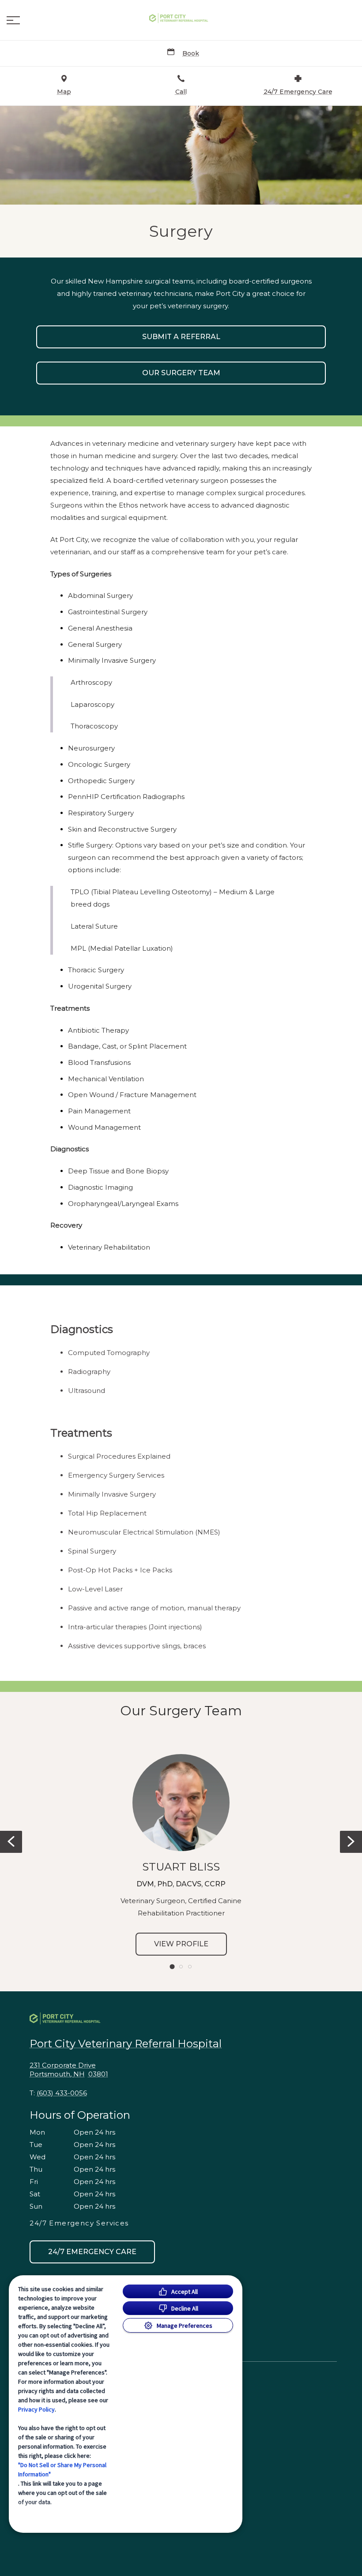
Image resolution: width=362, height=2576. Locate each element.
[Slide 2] (181, 1967)
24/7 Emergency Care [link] (92, 2252)
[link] (181, 18)
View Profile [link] (181, 1944)
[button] (13, 20)
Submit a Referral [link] (181, 337)
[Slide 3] (190, 1967)
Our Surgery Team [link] (181, 373)
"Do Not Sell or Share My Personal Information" (62, 2470)
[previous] (11, 1842)
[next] (351, 1842)
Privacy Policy (36, 2409)
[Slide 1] (172, 1967)
